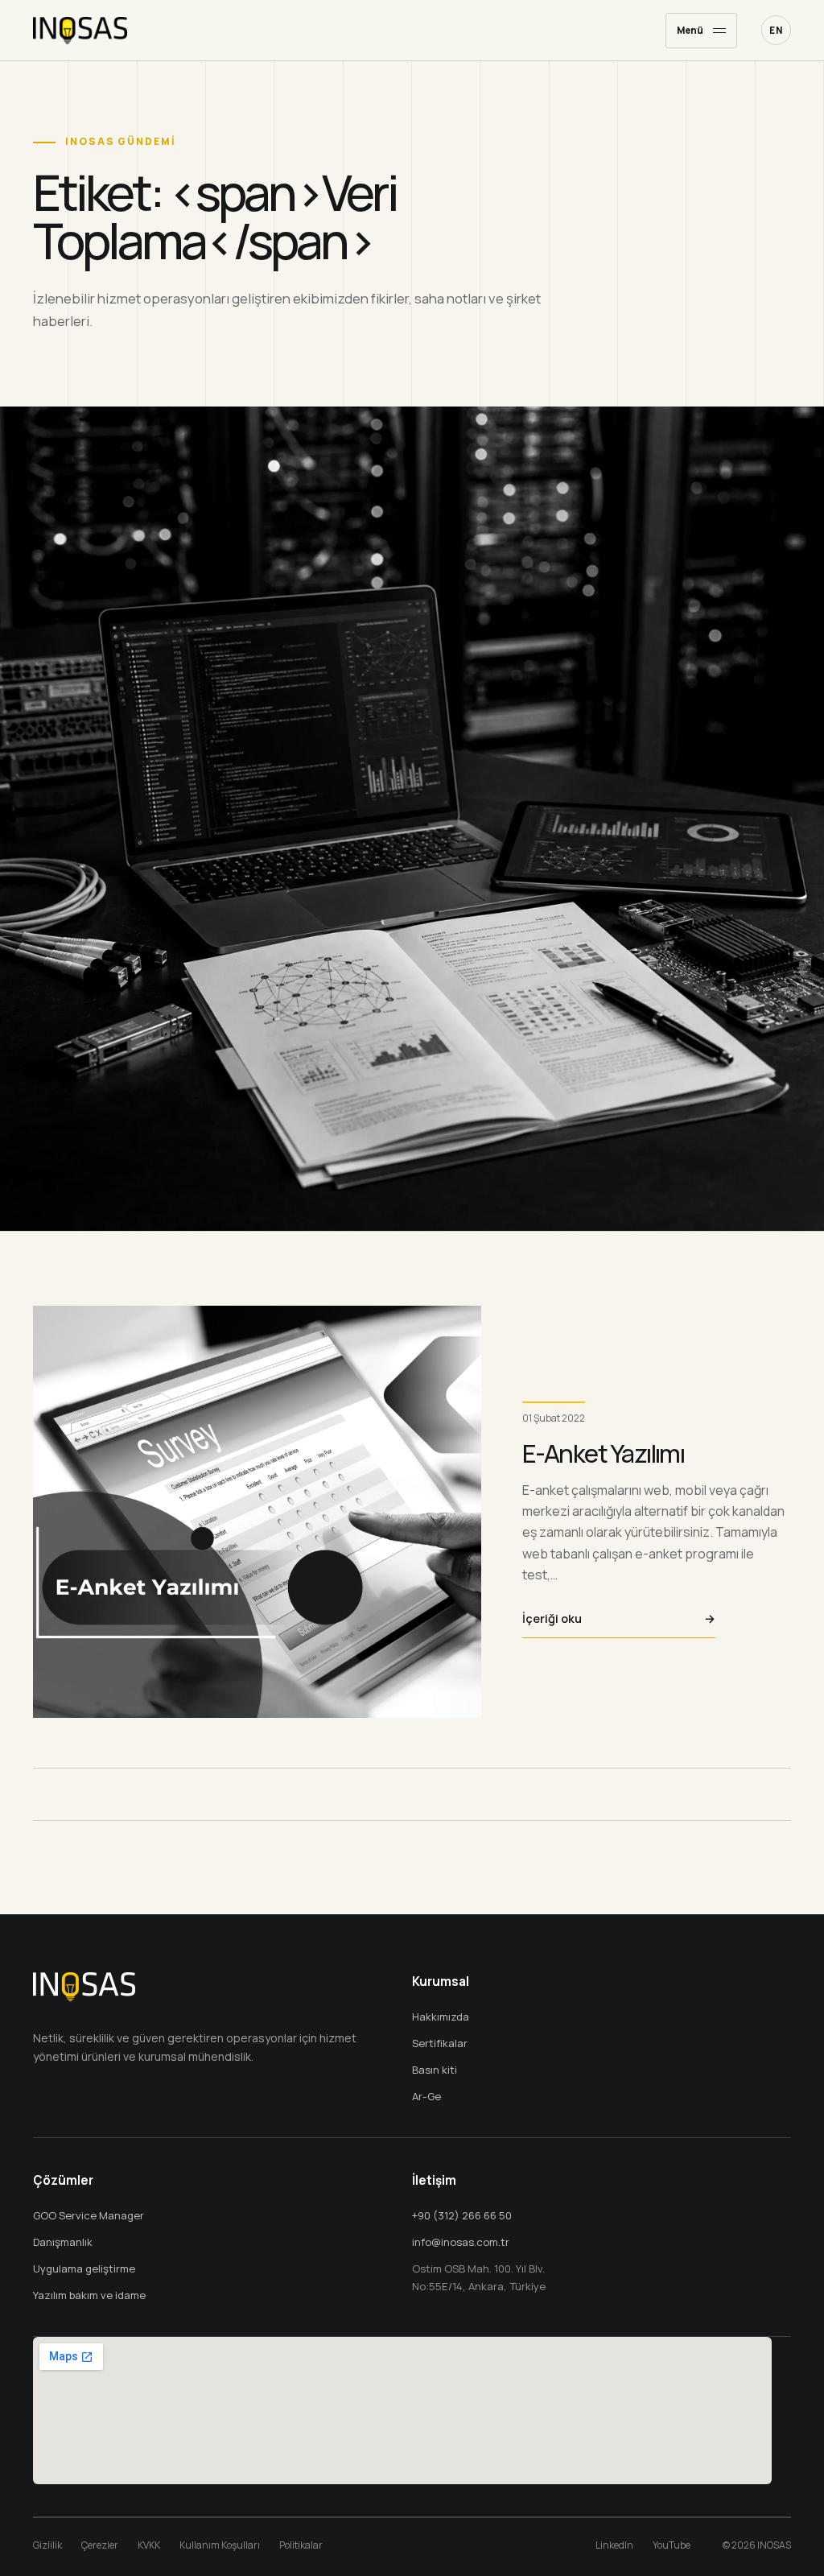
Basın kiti (435, 2070)
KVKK (149, 2545)
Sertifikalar (440, 2043)
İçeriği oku (619, 1618)
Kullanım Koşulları (220, 2545)
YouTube (672, 2545)
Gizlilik (47, 2545)
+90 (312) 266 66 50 (462, 2215)
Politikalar (301, 2545)
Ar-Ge (426, 2096)
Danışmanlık (63, 2242)
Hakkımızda (441, 2017)
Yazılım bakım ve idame (89, 2295)
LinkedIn (614, 2545)
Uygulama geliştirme (84, 2268)
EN (776, 30)
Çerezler (100, 2545)
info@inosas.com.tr (461, 2242)
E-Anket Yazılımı (603, 1453)
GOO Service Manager (89, 2215)
